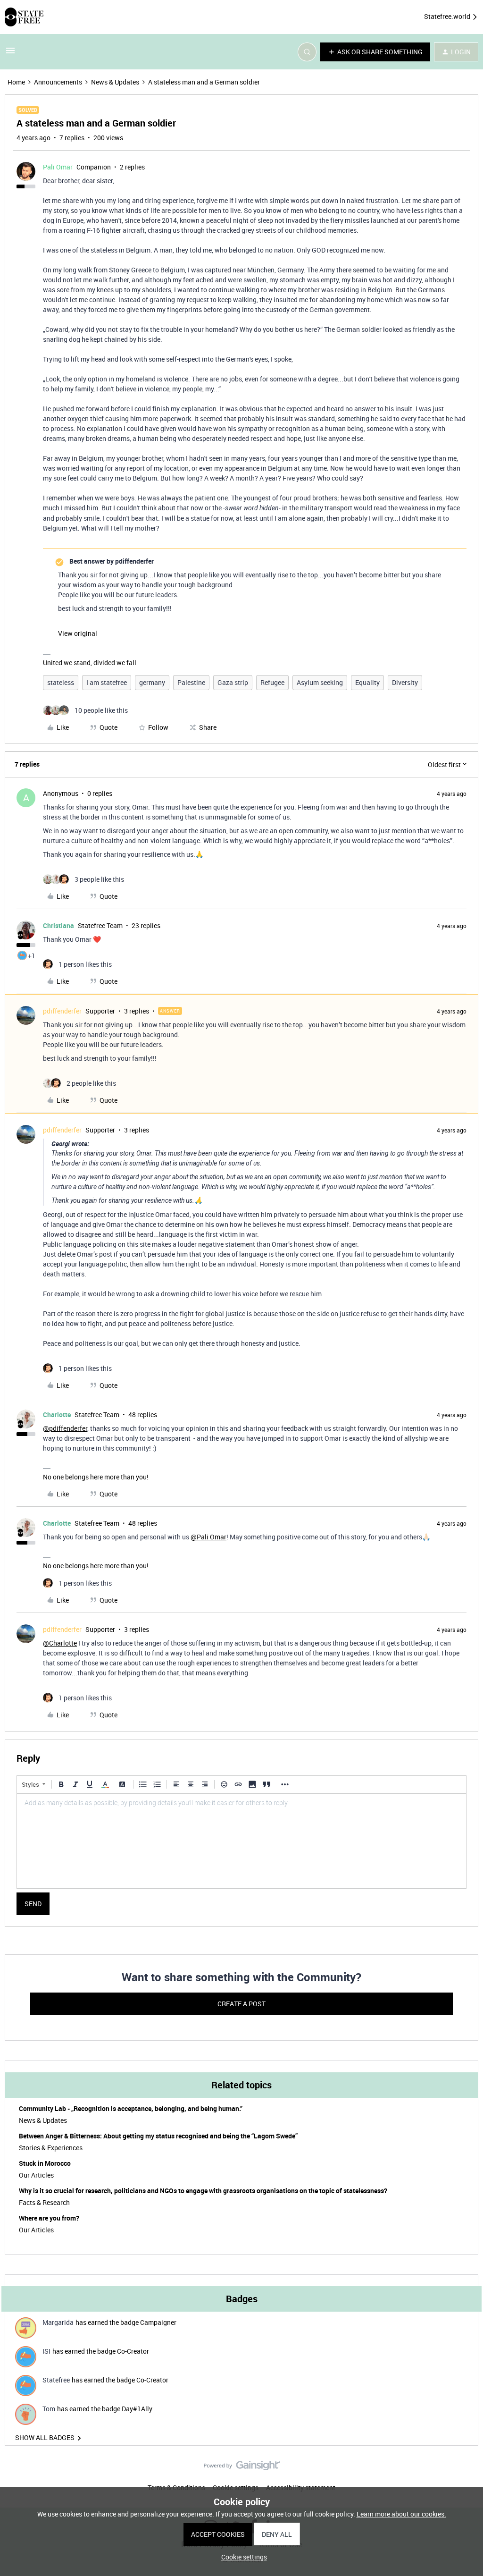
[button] (10, 54)
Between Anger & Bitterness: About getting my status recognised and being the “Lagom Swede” (158, 2136)
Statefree (56, 2380)
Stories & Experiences (51, 2148)
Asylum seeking (320, 682)
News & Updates (115, 82)
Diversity (405, 682)
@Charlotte (60, 1643)
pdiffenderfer (62, 1011)
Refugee (272, 682)
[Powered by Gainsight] (242, 2468)
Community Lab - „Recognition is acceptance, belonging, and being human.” (131, 2108)
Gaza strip (233, 682)
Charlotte (57, 1415)
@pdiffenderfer (65, 1428)
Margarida (58, 2322)
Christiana (58, 925)
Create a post (241, 2004)
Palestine (191, 682)
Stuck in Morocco (45, 2163)
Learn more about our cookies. (401, 2514)
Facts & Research (44, 2202)
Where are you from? (49, 2218)
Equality (367, 682)
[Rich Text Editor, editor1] (241, 1841)
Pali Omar (58, 167)
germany (152, 682)
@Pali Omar (208, 1537)
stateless (61, 682)
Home (16, 82)
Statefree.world (448, 16)
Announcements (58, 82)
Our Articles (36, 2175)
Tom (49, 2409)
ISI (46, 2351)
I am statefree (107, 682)
